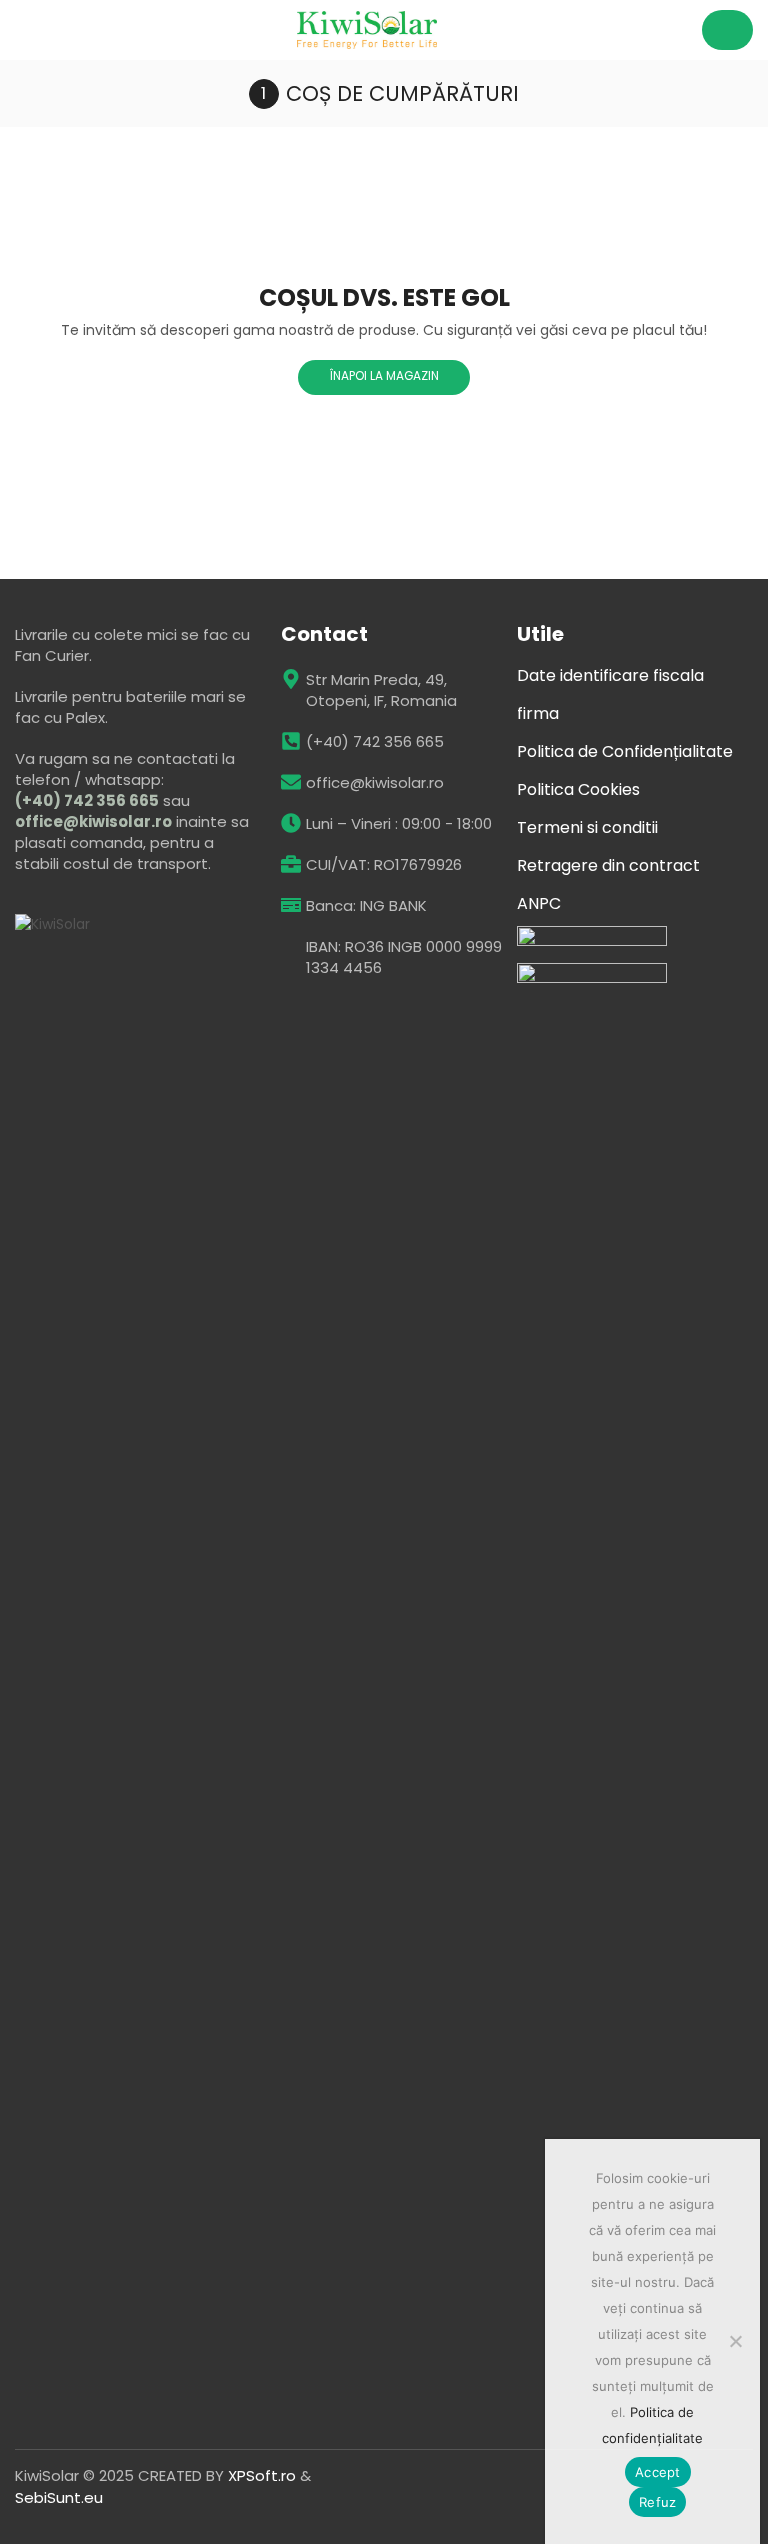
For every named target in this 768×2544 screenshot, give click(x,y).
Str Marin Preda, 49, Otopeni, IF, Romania (381, 690)
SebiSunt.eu (59, 2497)
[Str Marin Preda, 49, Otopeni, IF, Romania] (291, 679)
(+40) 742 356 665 (87, 800)
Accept (658, 2472)
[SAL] (592, 979)
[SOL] (592, 942)
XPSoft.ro (262, 2475)
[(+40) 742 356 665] (291, 741)
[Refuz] (735, 2341)
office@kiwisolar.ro (93, 821)
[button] (23, 30)
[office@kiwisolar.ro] (291, 782)
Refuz (657, 2502)
